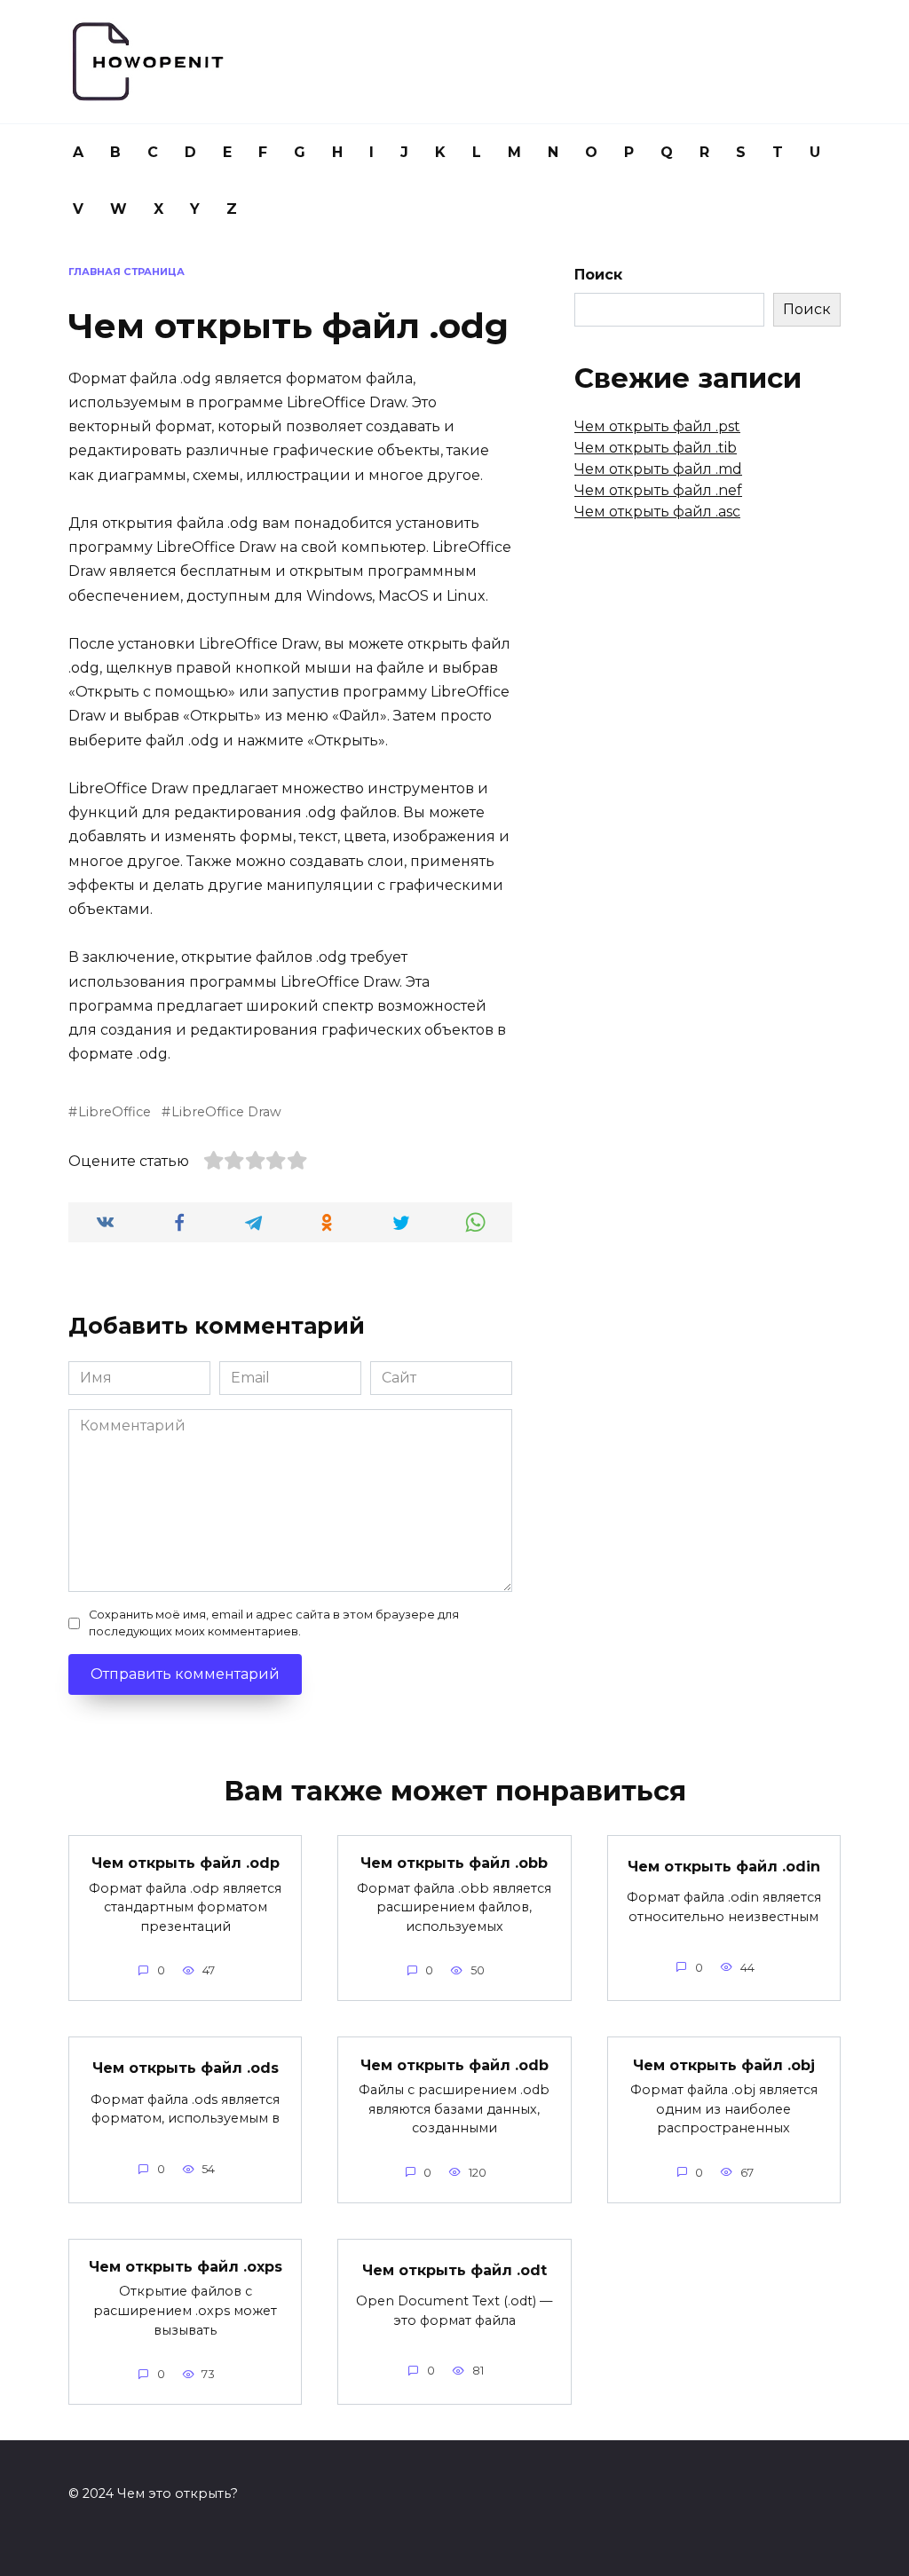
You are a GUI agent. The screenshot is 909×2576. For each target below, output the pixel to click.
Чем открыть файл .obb (454, 1863)
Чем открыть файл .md (658, 469)
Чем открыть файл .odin (724, 1866)
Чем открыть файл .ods (186, 2068)
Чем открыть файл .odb (454, 2064)
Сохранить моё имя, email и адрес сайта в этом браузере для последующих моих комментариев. (274, 1623)
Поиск (598, 275)
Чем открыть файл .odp (186, 1863)
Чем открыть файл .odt (454, 2269)
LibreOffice (115, 1112)
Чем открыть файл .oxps (186, 2267)
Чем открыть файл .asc (657, 512)
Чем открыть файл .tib (656, 448)
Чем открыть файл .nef (658, 490)
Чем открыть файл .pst (657, 426)
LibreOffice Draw (226, 1112)
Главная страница (126, 272)
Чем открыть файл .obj (724, 2064)
